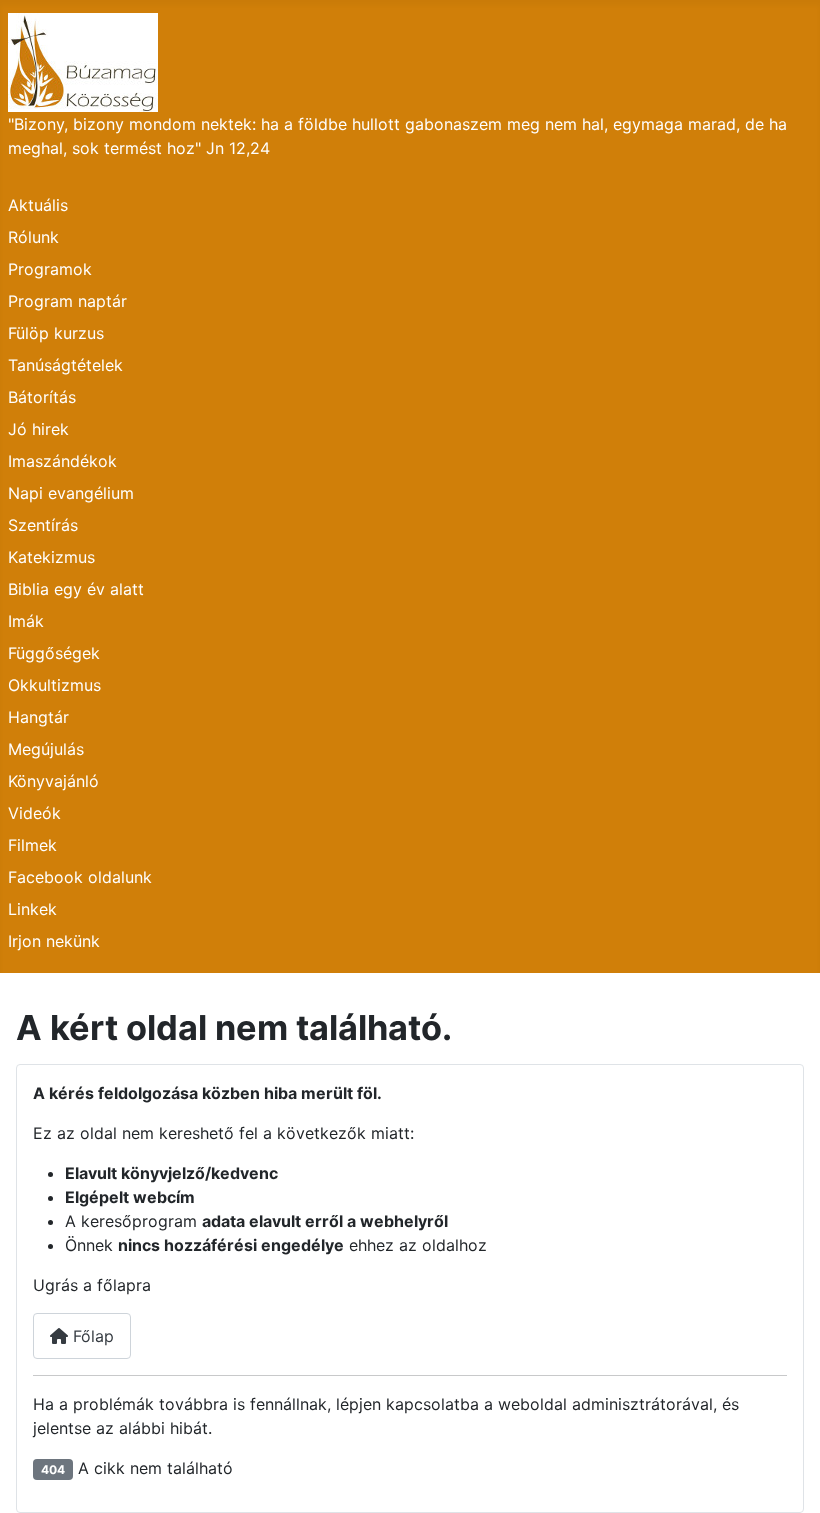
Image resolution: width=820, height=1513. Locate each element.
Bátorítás (42, 397)
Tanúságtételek (65, 365)
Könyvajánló (53, 781)
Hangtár (38, 717)
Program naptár (67, 301)
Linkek (32, 909)
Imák (26, 621)
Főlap (91, 1336)
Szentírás (43, 525)
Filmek (32, 845)
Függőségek (54, 653)
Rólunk (33, 237)
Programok (50, 269)
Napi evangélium (71, 493)
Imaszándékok (62, 461)
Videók (34, 813)
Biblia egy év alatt (76, 589)
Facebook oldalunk (80, 877)
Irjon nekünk (54, 941)
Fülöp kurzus (56, 333)
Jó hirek (38, 429)
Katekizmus (51, 557)
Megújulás (46, 749)
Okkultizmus (54, 685)
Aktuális (38, 205)
